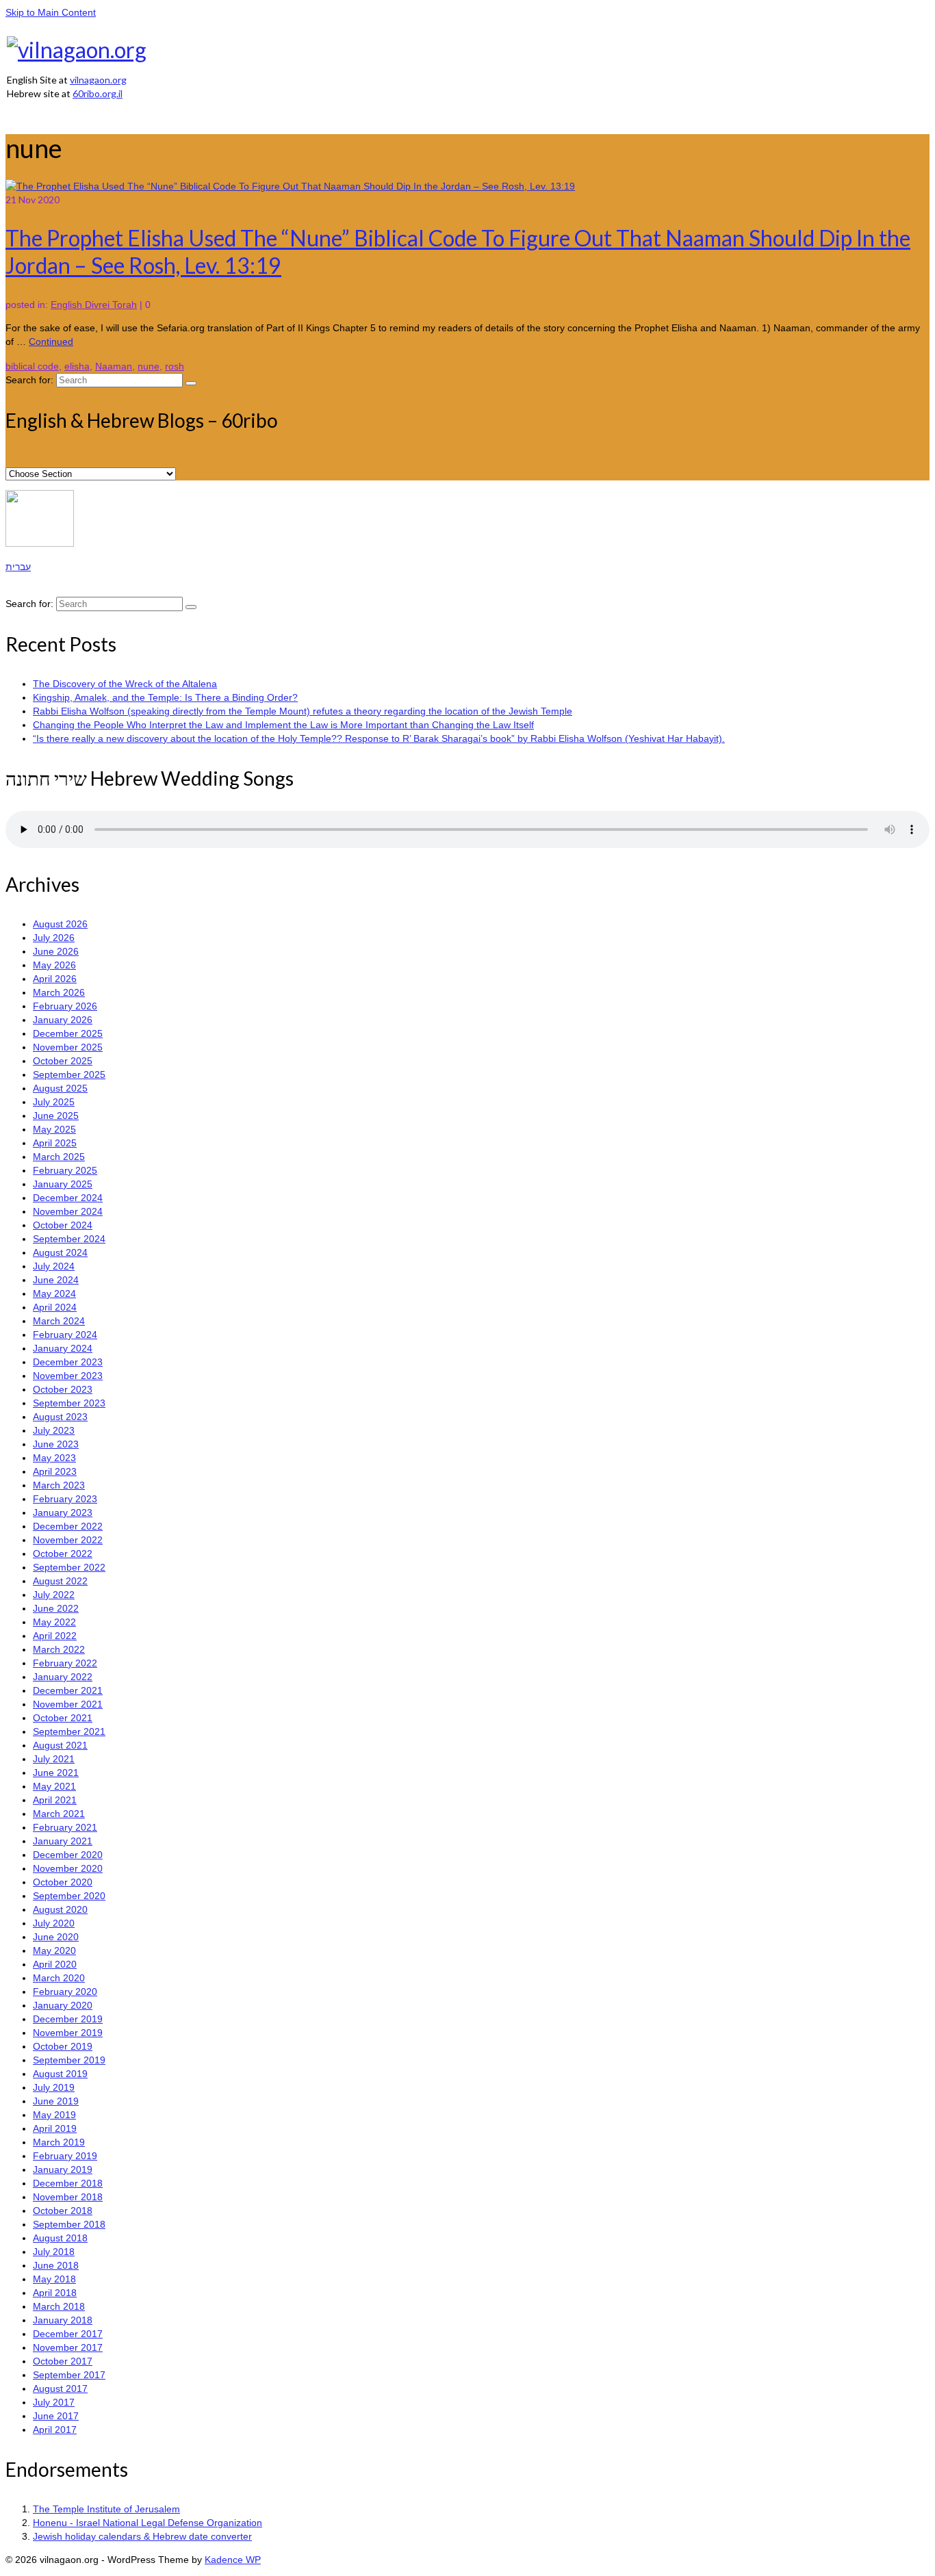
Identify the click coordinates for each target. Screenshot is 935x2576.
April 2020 (55, 1964)
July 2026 (54, 938)
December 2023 (68, 1362)
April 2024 (55, 1307)
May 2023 (54, 1458)
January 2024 (63, 1348)
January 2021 (63, 1841)
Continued (51, 342)
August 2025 (60, 1088)
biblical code (32, 366)
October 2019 (63, 2046)
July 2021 (54, 1759)
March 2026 (59, 992)
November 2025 (68, 1047)
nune (149, 366)
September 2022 (69, 1567)
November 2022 (68, 1540)
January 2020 (63, 2005)
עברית (18, 567)
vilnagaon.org (98, 80)
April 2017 (55, 2430)
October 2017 (63, 2361)
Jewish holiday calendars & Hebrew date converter (142, 2536)
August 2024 (60, 1252)
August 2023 (60, 1417)
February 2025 (65, 1170)
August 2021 (60, 1745)
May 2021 (54, 1786)
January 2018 (63, 2320)
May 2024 (54, 1293)
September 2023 (69, 1403)
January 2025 (63, 1184)
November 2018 (68, 2197)
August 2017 (60, 2388)
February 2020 (65, 1992)
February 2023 (65, 1499)
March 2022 (59, 1649)
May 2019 (54, 2115)
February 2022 (65, 1663)
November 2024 (68, 1211)
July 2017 (54, 2402)
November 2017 (68, 2347)
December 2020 (68, 1855)
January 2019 (63, 2169)
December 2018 (68, 2183)
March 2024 (59, 1321)
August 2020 (60, 1909)
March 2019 (59, 2142)
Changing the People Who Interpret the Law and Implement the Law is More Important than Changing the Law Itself (283, 725)
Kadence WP (233, 2560)
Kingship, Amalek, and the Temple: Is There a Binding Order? (165, 697)
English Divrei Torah (94, 305)
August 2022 (60, 1581)
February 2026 (65, 1006)
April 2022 (55, 1636)
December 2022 (68, 1526)
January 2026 (63, 1020)
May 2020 (54, 1950)
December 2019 (68, 2019)
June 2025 (56, 1116)
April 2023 (55, 1471)
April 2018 (55, 2293)
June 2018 (56, 2265)
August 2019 (60, 2074)
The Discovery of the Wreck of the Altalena (125, 684)
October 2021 (63, 1718)
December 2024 (68, 1198)
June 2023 (56, 1444)
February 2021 (65, 1827)
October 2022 (63, 1554)
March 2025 (59, 1157)
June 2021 (56, 1773)
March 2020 (59, 1978)
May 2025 (54, 1129)
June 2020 (56, 1937)
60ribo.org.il (98, 93)
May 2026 (54, 965)
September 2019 (69, 2060)
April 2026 (55, 979)
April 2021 (55, 1800)
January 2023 (63, 1512)
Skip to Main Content (51, 12)
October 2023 (63, 1389)
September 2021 (69, 1731)
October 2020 (63, 1882)
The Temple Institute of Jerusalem (106, 2509)
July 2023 (54, 1430)
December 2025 (68, 1033)
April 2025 (55, 1143)
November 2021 (68, 1704)
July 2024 (54, 1266)
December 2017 (68, 2334)
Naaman (114, 366)
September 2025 (69, 1074)
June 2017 (56, 2416)
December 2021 (68, 1690)
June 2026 (56, 951)
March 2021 (59, 1814)
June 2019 (56, 2101)
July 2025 (54, 1102)
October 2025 (63, 1061)
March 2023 (59, 1485)
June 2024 (56, 1280)
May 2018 (54, 2279)
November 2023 (68, 1376)
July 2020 (54, 1923)
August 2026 (60, 924)
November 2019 (68, 2033)
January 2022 (63, 1677)
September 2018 (69, 2224)
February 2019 (65, 2156)
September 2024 (69, 1239)
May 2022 (54, 1622)
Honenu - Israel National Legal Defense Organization (148, 2523)
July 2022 (54, 1595)
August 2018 (60, 2238)
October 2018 (63, 2211)
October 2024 (63, 1225)
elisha (77, 366)
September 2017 (69, 2375)
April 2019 (55, 2128)
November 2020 (68, 1868)
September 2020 (69, 1896)
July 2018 (54, 2252)
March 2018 (59, 2306)
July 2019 (54, 2087)
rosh (175, 366)
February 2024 (65, 1335)
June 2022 (56, 1608)
